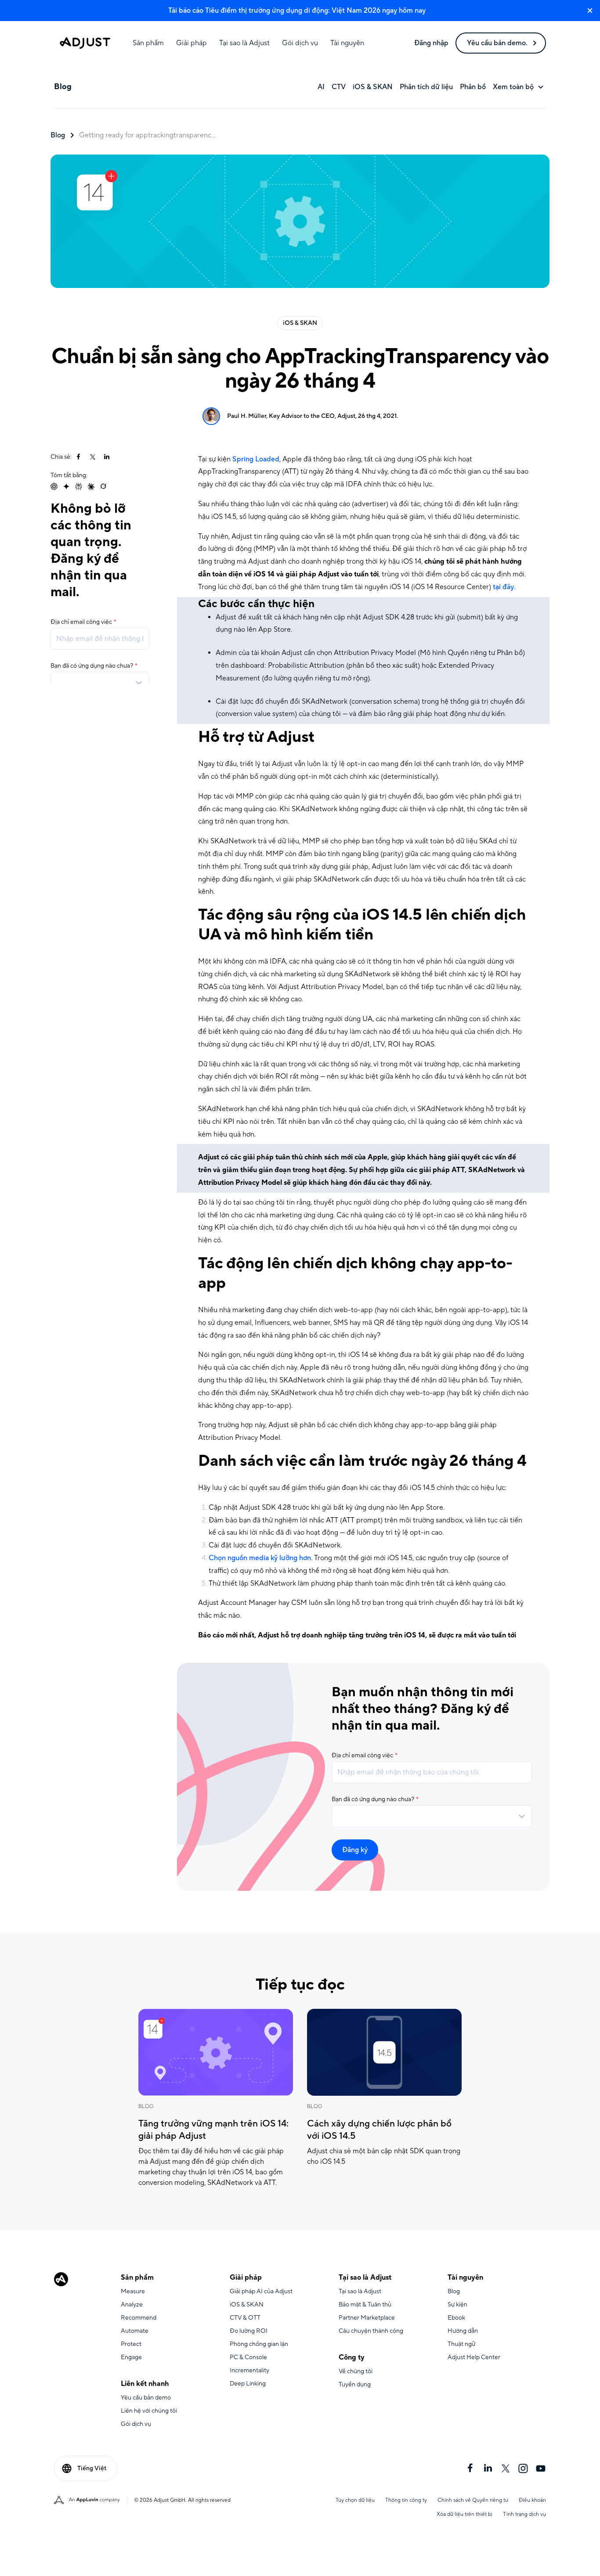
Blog (58, 135)
